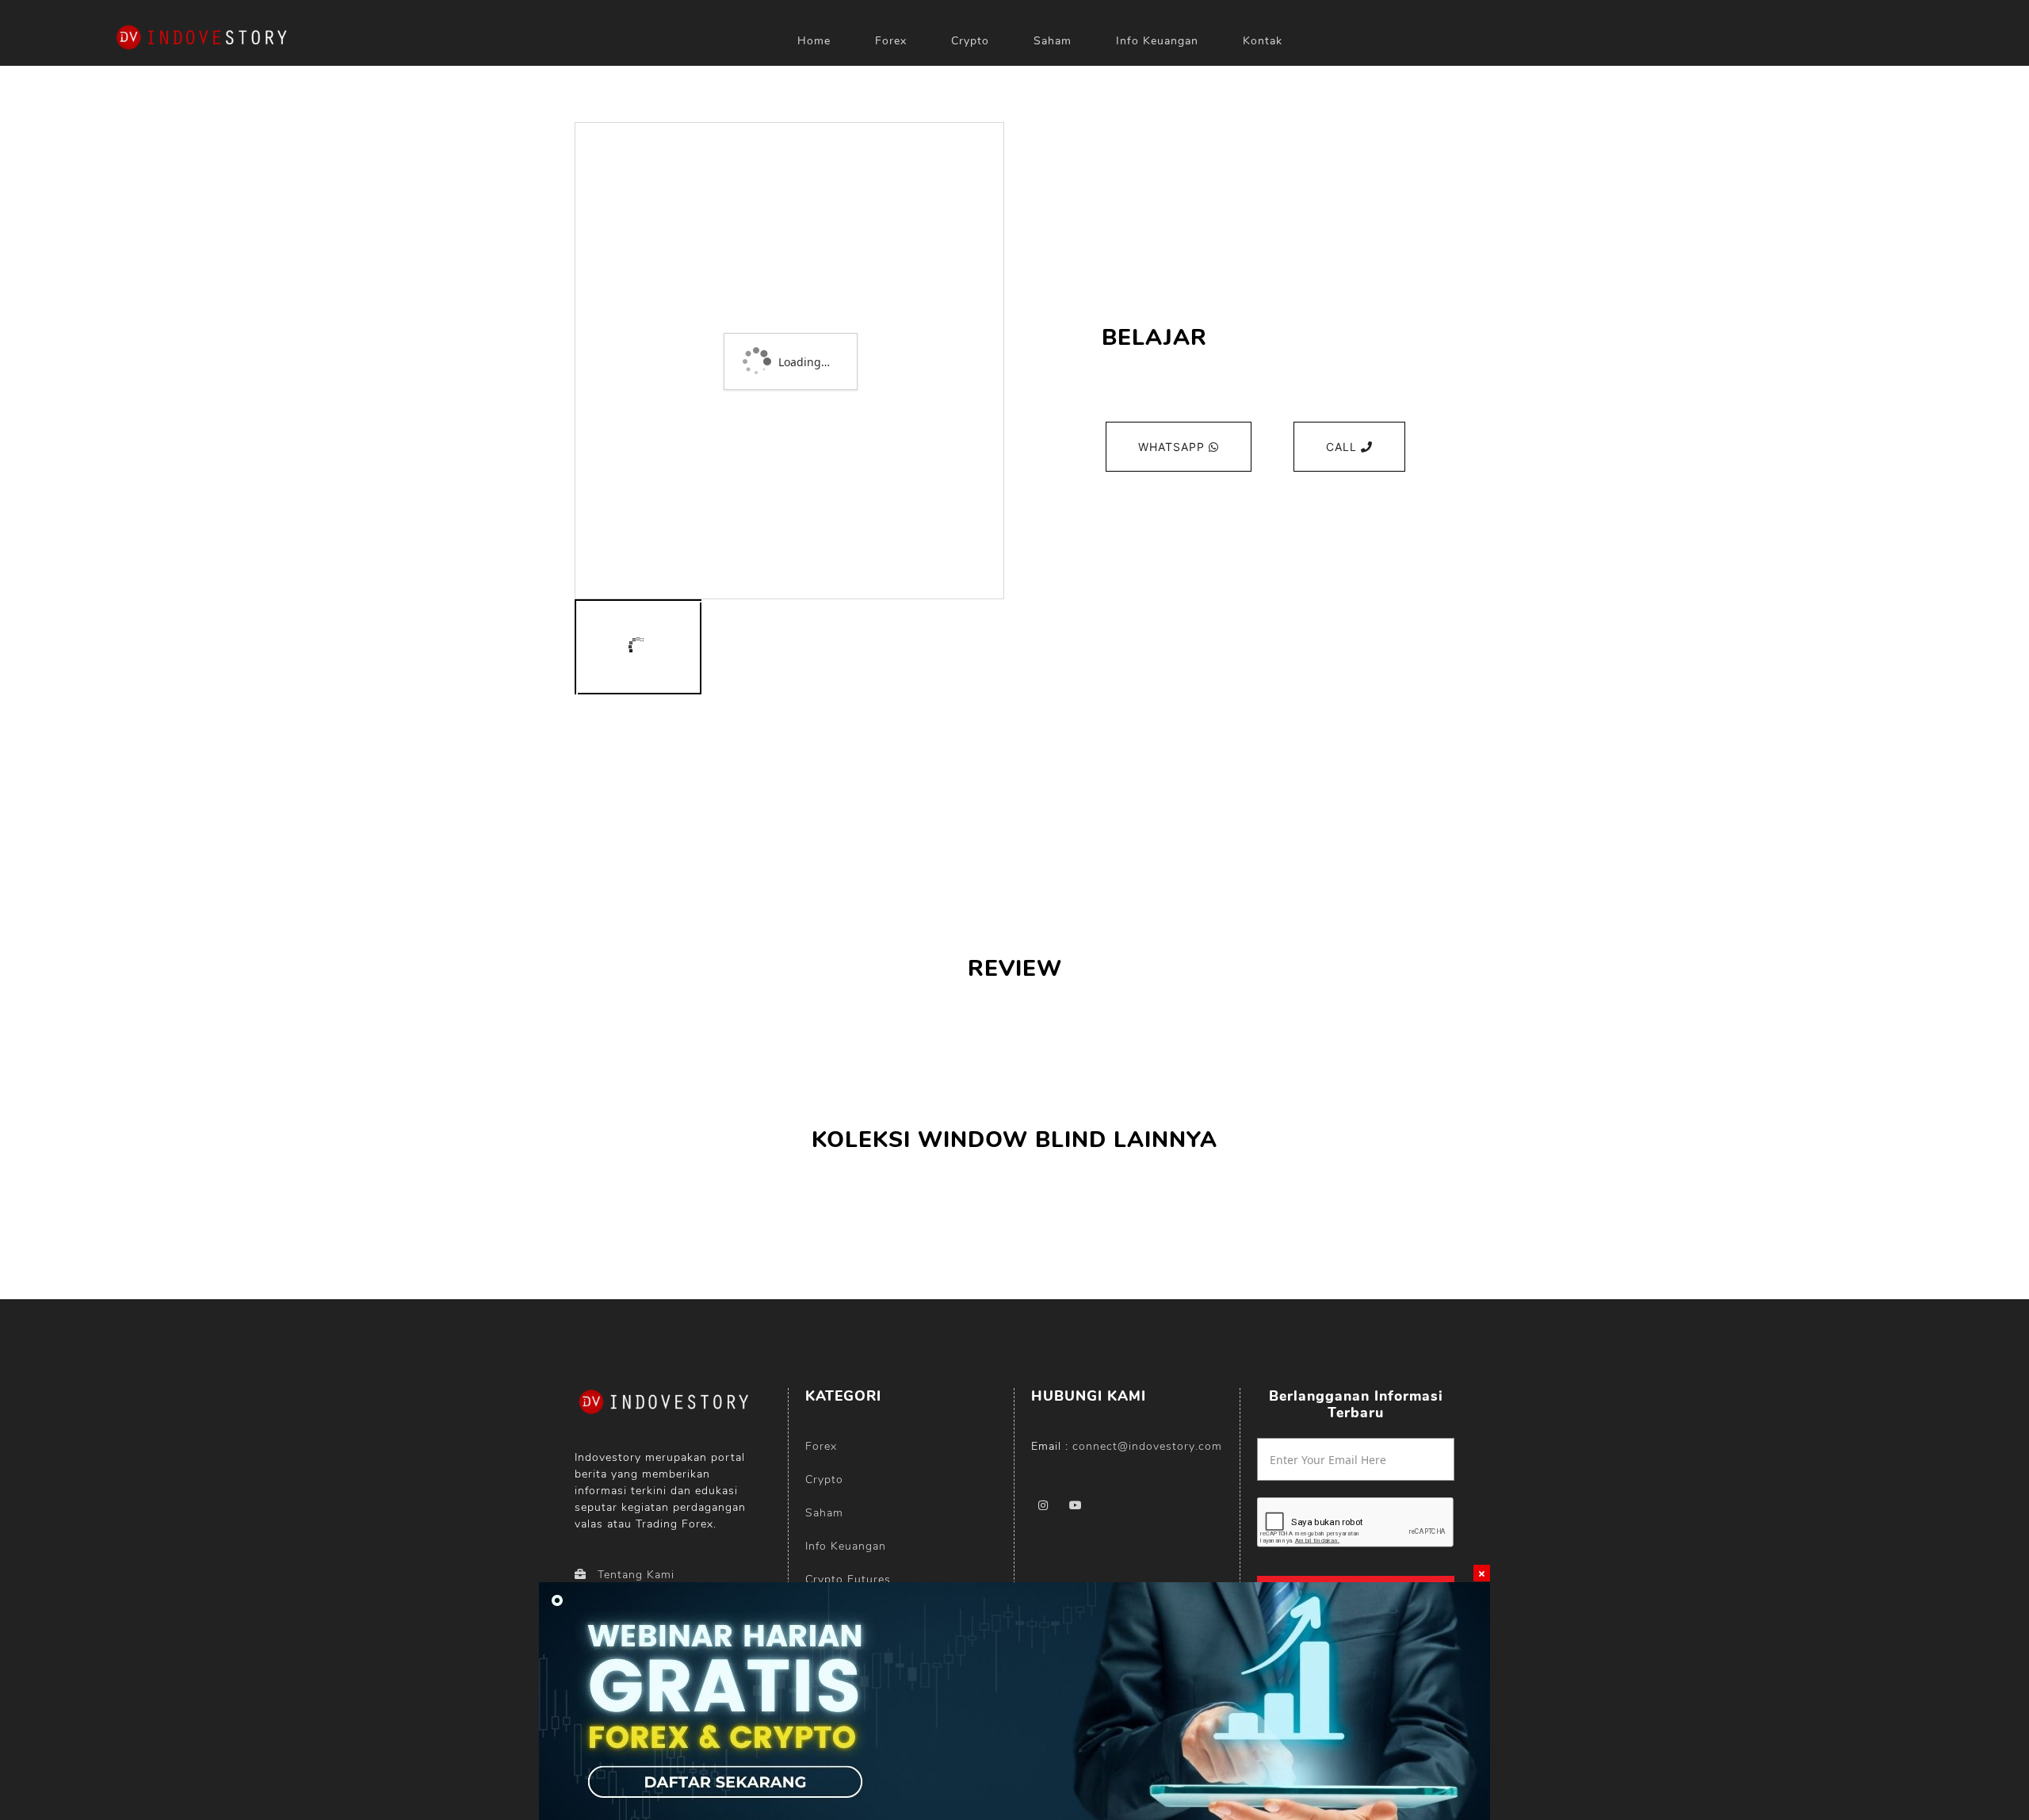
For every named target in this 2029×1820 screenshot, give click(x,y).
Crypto (970, 41)
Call (1343, 447)
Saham (1053, 41)
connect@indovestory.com (1147, 1446)
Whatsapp (1173, 447)
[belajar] (638, 647)
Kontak (1263, 41)
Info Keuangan (1157, 41)
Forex (891, 41)
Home (814, 41)
